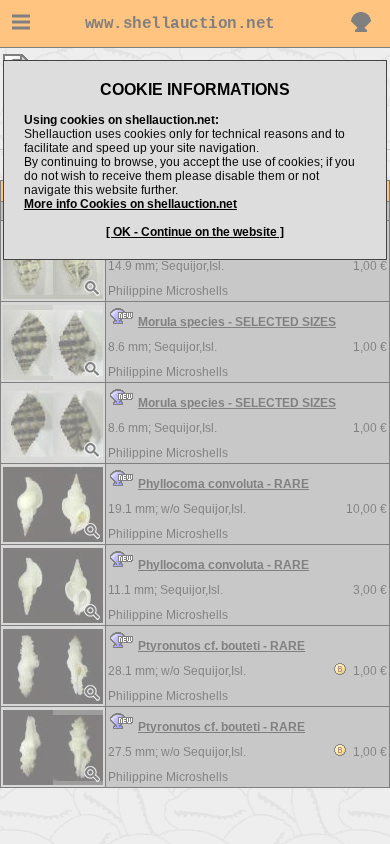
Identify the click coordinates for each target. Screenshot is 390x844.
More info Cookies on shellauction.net (130, 204)
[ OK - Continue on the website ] (195, 232)
